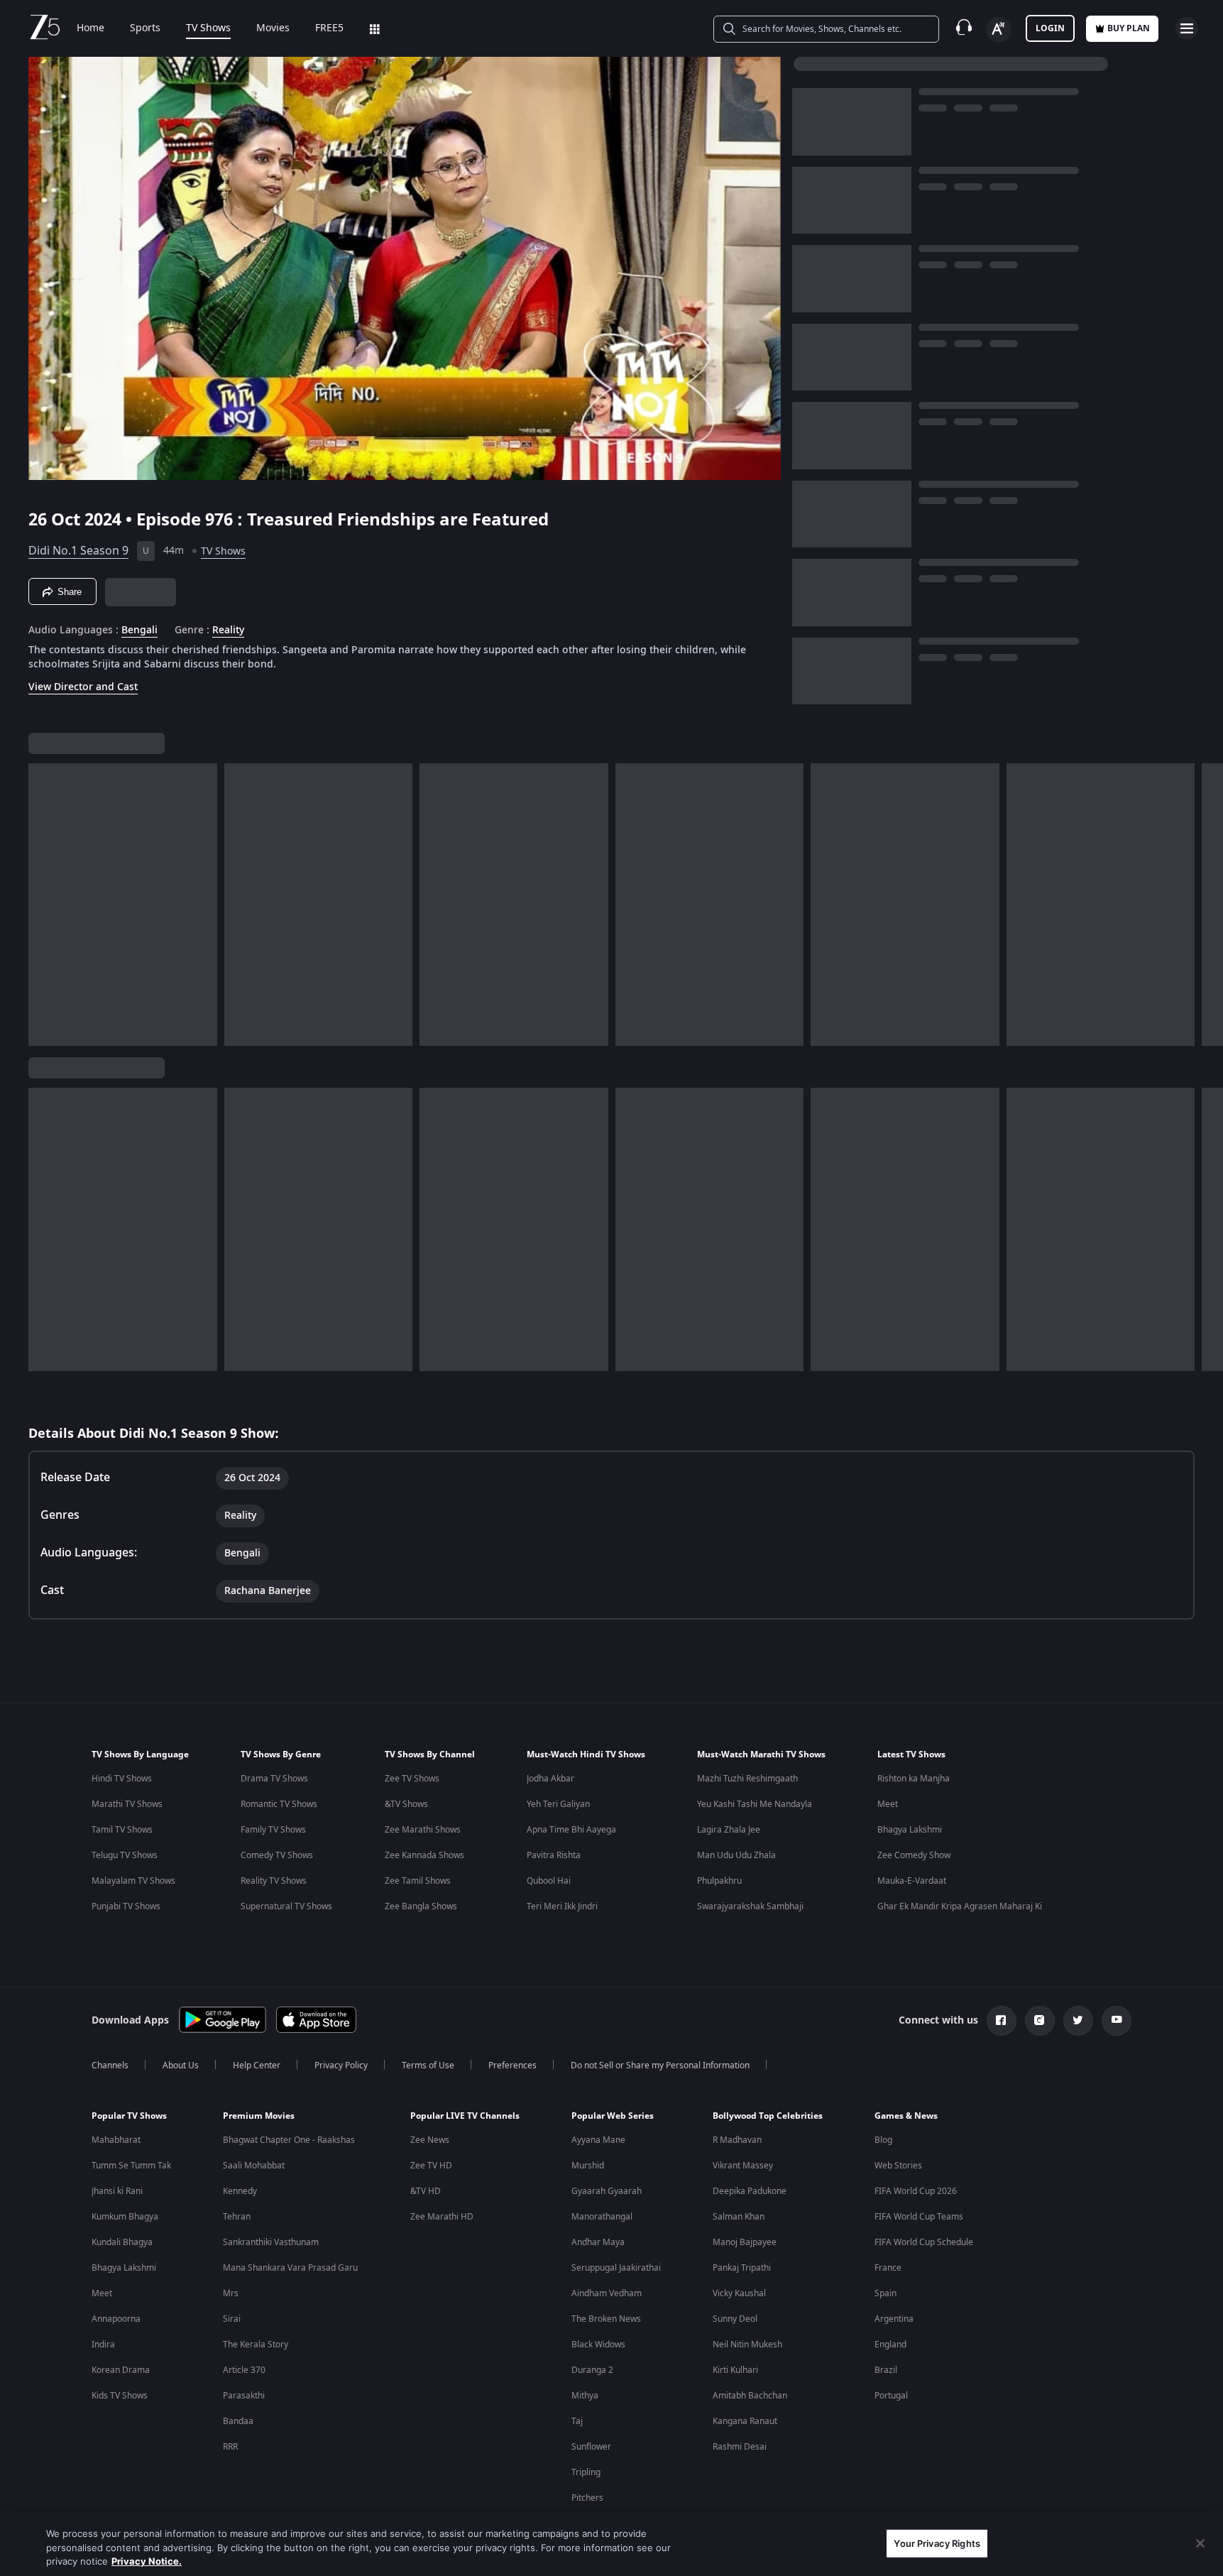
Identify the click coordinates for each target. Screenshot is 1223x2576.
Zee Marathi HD (442, 2217)
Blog (883, 2140)
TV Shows (208, 28)
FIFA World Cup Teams (919, 2217)
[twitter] (1078, 2021)
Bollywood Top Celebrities (768, 2116)
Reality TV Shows (274, 1881)
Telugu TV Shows (125, 1855)
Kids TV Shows (120, 2396)
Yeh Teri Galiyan (558, 1804)
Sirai (232, 2319)
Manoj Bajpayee (745, 2242)
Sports (145, 28)
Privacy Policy (341, 2065)
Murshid (588, 2166)
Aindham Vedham (607, 2293)
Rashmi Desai (740, 2447)
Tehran (237, 2217)
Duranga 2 (592, 2370)
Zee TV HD (431, 2166)
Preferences (512, 2065)
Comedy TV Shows (277, 1855)
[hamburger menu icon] (1187, 28)
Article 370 (244, 2370)
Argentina (894, 2319)
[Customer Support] (964, 28)
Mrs (231, 2293)
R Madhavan (737, 2140)
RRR (230, 2447)
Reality (228, 631)
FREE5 (329, 28)
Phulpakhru (719, 1881)
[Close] (1200, 2543)
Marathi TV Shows (127, 1804)
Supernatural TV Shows (286, 1906)
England (890, 2345)
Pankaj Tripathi (742, 2268)
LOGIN (1050, 28)
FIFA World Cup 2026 (916, 2191)
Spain (885, 2293)
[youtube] (1117, 2021)
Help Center (257, 2065)
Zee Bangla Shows (421, 1906)
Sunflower (591, 2447)
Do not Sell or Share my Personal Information (660, 2065)
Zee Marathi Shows (423, 1830)
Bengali (139, 631)
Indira (103, 2345)
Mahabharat (116, 2140)
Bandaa (238, 2421)
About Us (181, 2065)
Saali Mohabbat (254, 2166)
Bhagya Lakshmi (910, 1830)
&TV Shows (406, 1804)
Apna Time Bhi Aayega (571, 1830)
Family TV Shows (273, 1830)
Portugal (891, 2396)
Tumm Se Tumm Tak (131, 2166)
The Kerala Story (256, 2345)
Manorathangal (602, 2217)
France (888, 2268)
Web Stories (898, 2166)
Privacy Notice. (147, 2561)
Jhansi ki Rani (117, 2191)
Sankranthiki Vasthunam (271, 2242)
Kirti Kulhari (735, 2370)
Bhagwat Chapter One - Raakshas (289, 2140)
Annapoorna (116, 2319)
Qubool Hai (549, 1881)
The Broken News (606, 2319)
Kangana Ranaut (745, 2421)
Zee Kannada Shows (424, 1855)
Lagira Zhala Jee (729, 1830)
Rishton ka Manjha (914, 1779)
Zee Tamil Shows (418, 1881)
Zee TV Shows (412, 1779)
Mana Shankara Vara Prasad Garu (290, 2268)
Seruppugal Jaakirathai (616, 2268)
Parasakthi (244, 2396)
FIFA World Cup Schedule (924, 2242)
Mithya (585, 2396)
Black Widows (598, 2345)
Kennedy (240, 2191)
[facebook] (1002, 2021)
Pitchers (587, 2498)
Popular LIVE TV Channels (465, 2116)
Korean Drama (121, 2370)
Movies (273, 28)
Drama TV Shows (274, 1779)
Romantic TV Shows (279, 1804)
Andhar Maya (598, 2242)
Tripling (586, 2472)
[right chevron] (1208, 905)
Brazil (886, 2370)
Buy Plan (1129, 28)
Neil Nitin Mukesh (747, 2345)
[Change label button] (999, 30)
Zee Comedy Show (914, 1855)
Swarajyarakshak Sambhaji (750, 1906)
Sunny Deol (735, 2319)
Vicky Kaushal (739, 2293)
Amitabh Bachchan (750, 2396)
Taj (577, 2421)
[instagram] (1040, 2021)
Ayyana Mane (598, 2140)
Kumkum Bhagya (125, 2217)
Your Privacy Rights (937, 2543)
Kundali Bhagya (122, 2242)
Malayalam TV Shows (133, 1881)
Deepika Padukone (750, 2191)
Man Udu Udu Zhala (736, 1855)
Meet (888, 1804)
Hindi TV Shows (122, 1779)
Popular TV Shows (129, 2116)
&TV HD (426, 2191)
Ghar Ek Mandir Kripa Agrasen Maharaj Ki (960, 1906)
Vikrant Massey (743, 2166)
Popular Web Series (613, 2116)
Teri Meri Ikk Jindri (562, 1906)
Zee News (430, 2140)
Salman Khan (739, 2217)
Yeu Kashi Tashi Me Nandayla (755, 1804)
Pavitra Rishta (554, 1855)
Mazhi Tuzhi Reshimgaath (747, 1779)
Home (91, 28)
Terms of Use (428, 2065)
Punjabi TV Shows (126, 1906)
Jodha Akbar (550, 1779)
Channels (110, 2065)
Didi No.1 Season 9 (78, 551)
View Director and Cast (83, 687)
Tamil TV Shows (122, 1830)
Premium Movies (259, 2116)
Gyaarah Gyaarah (607, 2191)
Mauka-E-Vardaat (912, 1881)
